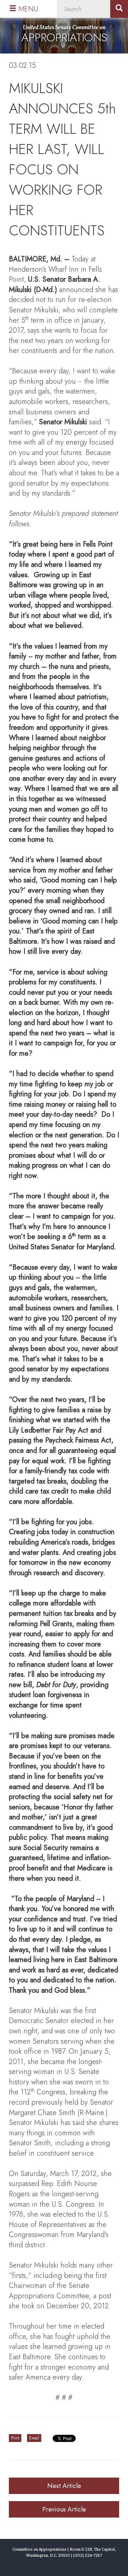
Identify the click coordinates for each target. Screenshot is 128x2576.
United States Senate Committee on (64, 35)
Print (15, 2438)
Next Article (64, 2486)
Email (34, 2438)
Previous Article (64, 2509)
